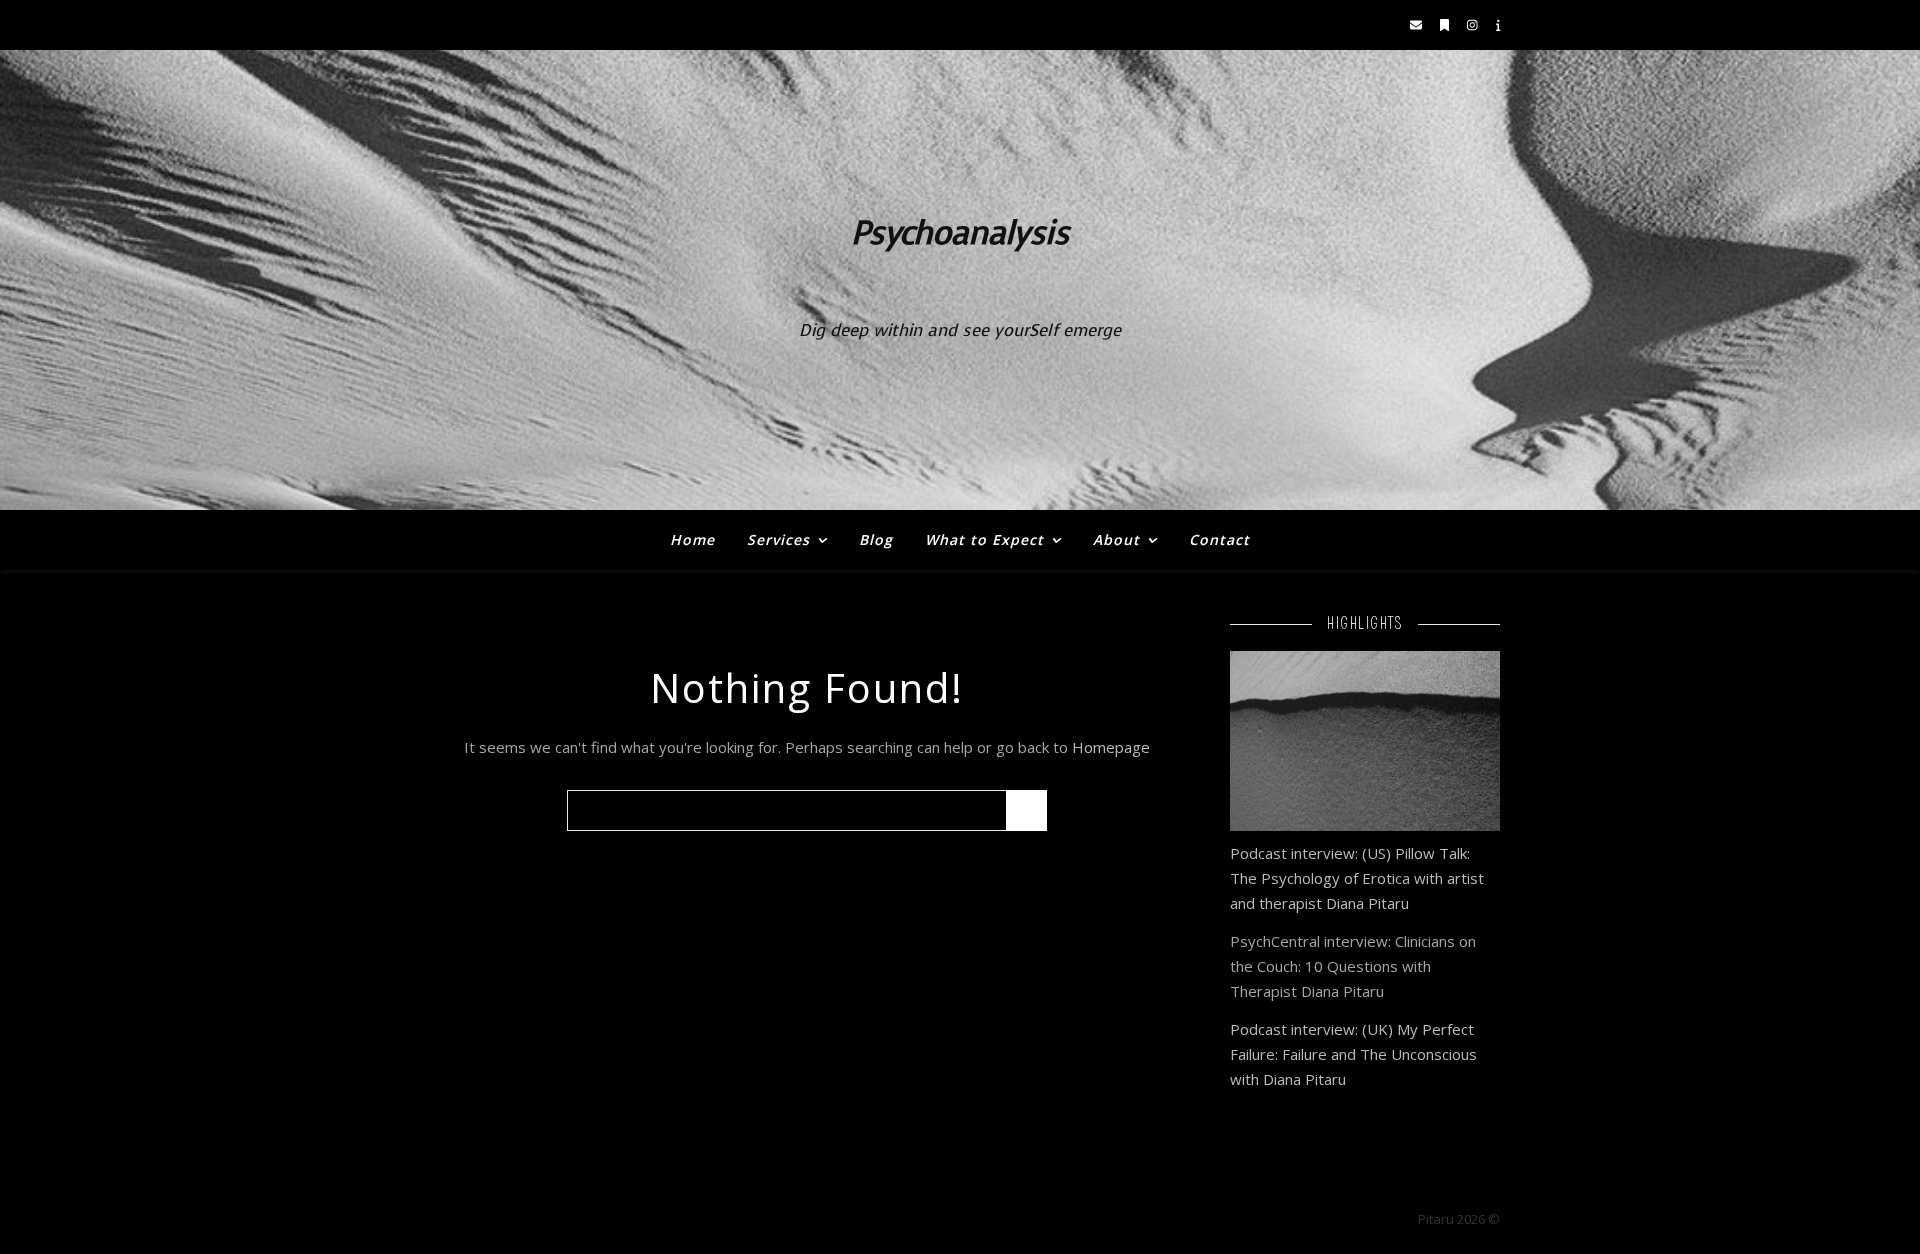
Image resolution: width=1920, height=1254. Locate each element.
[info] (1498, 24)
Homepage (1111, 747)
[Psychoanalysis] (960, 280)
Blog (876, 539)
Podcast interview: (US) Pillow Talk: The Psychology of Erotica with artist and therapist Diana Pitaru (1357, 878)
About (1116, 539)
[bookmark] (1446, 24)
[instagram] (1474, 24)
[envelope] (1417, 24)
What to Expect (984, 539)
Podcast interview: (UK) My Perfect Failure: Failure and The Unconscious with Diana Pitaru (1353, 1054)
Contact (1219, 539)
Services (778, 539)
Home (692, 539)
